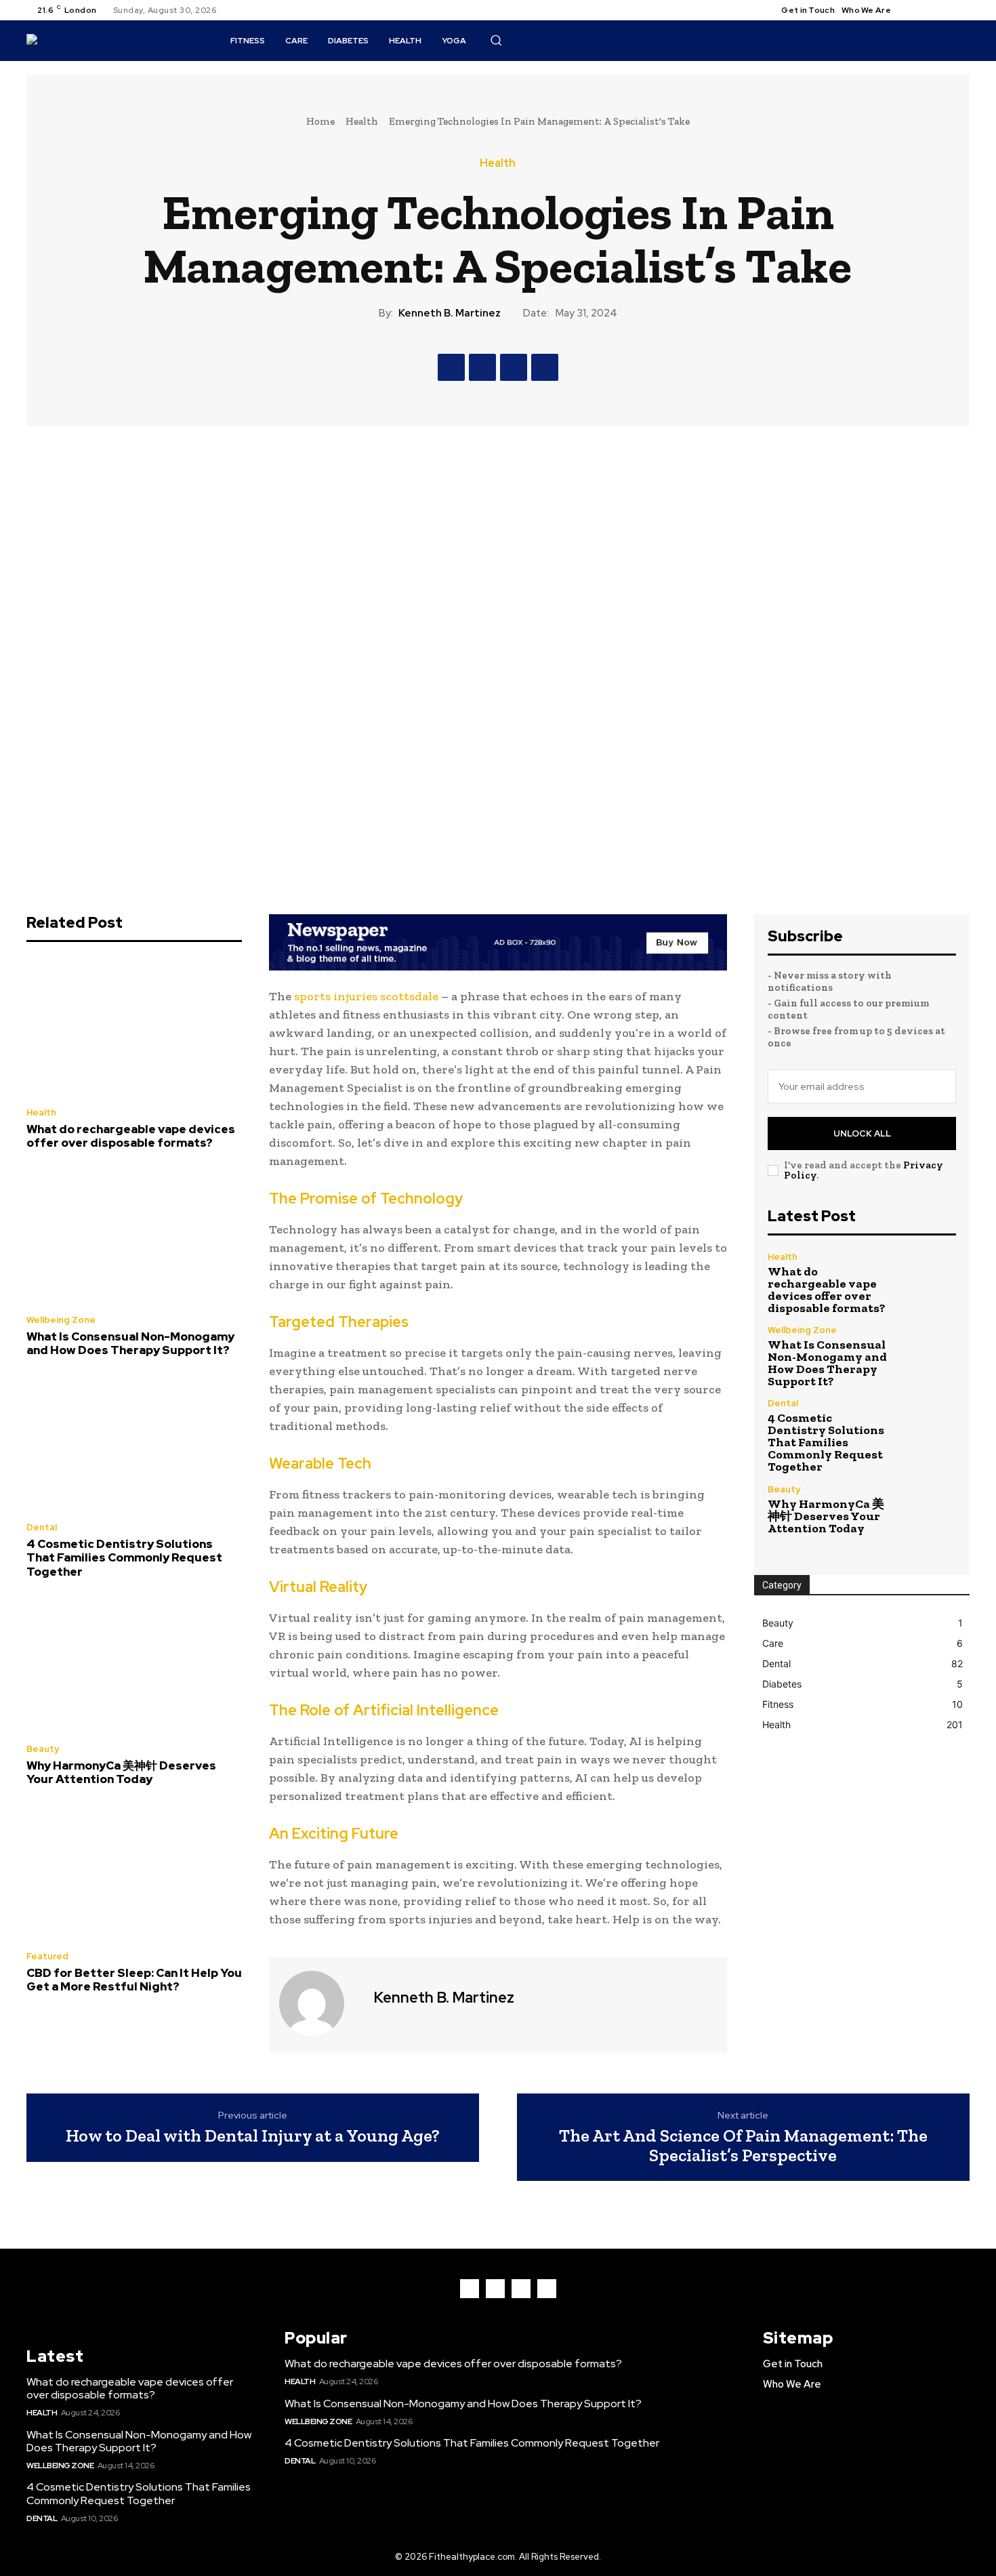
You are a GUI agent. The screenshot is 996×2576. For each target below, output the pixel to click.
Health (362, 121)
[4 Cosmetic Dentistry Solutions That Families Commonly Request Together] (134, 1444)
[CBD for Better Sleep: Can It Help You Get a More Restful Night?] (134, 1873)
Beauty (43, 1749)
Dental (42, 1527)
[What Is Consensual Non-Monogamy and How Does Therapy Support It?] (134, 1235)
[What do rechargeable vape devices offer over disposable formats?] (134, 1028)
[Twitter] (945, 10)
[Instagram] (929, 10)
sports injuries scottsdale (366, 996)
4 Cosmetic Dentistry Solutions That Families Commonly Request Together (124, 1558)
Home (320, 121)
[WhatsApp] (545, 367)
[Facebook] (913, 10)
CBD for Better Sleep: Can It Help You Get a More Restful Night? (134, 1980)
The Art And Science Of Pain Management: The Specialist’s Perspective (743, 2145)
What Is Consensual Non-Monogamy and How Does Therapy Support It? (130, 1343)
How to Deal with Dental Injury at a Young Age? (253, 2136)
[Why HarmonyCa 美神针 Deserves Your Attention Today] (134, 1664)
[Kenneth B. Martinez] (320, 2003)
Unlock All (862, 1133)
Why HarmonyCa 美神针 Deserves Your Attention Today (121, 1772)
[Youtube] (961, 10)
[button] (496, 40)
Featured (47, 1956)
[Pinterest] (514, 367)
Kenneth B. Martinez (450, 313)
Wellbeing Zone (61, 1320)
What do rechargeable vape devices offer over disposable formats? (131, 1136)
